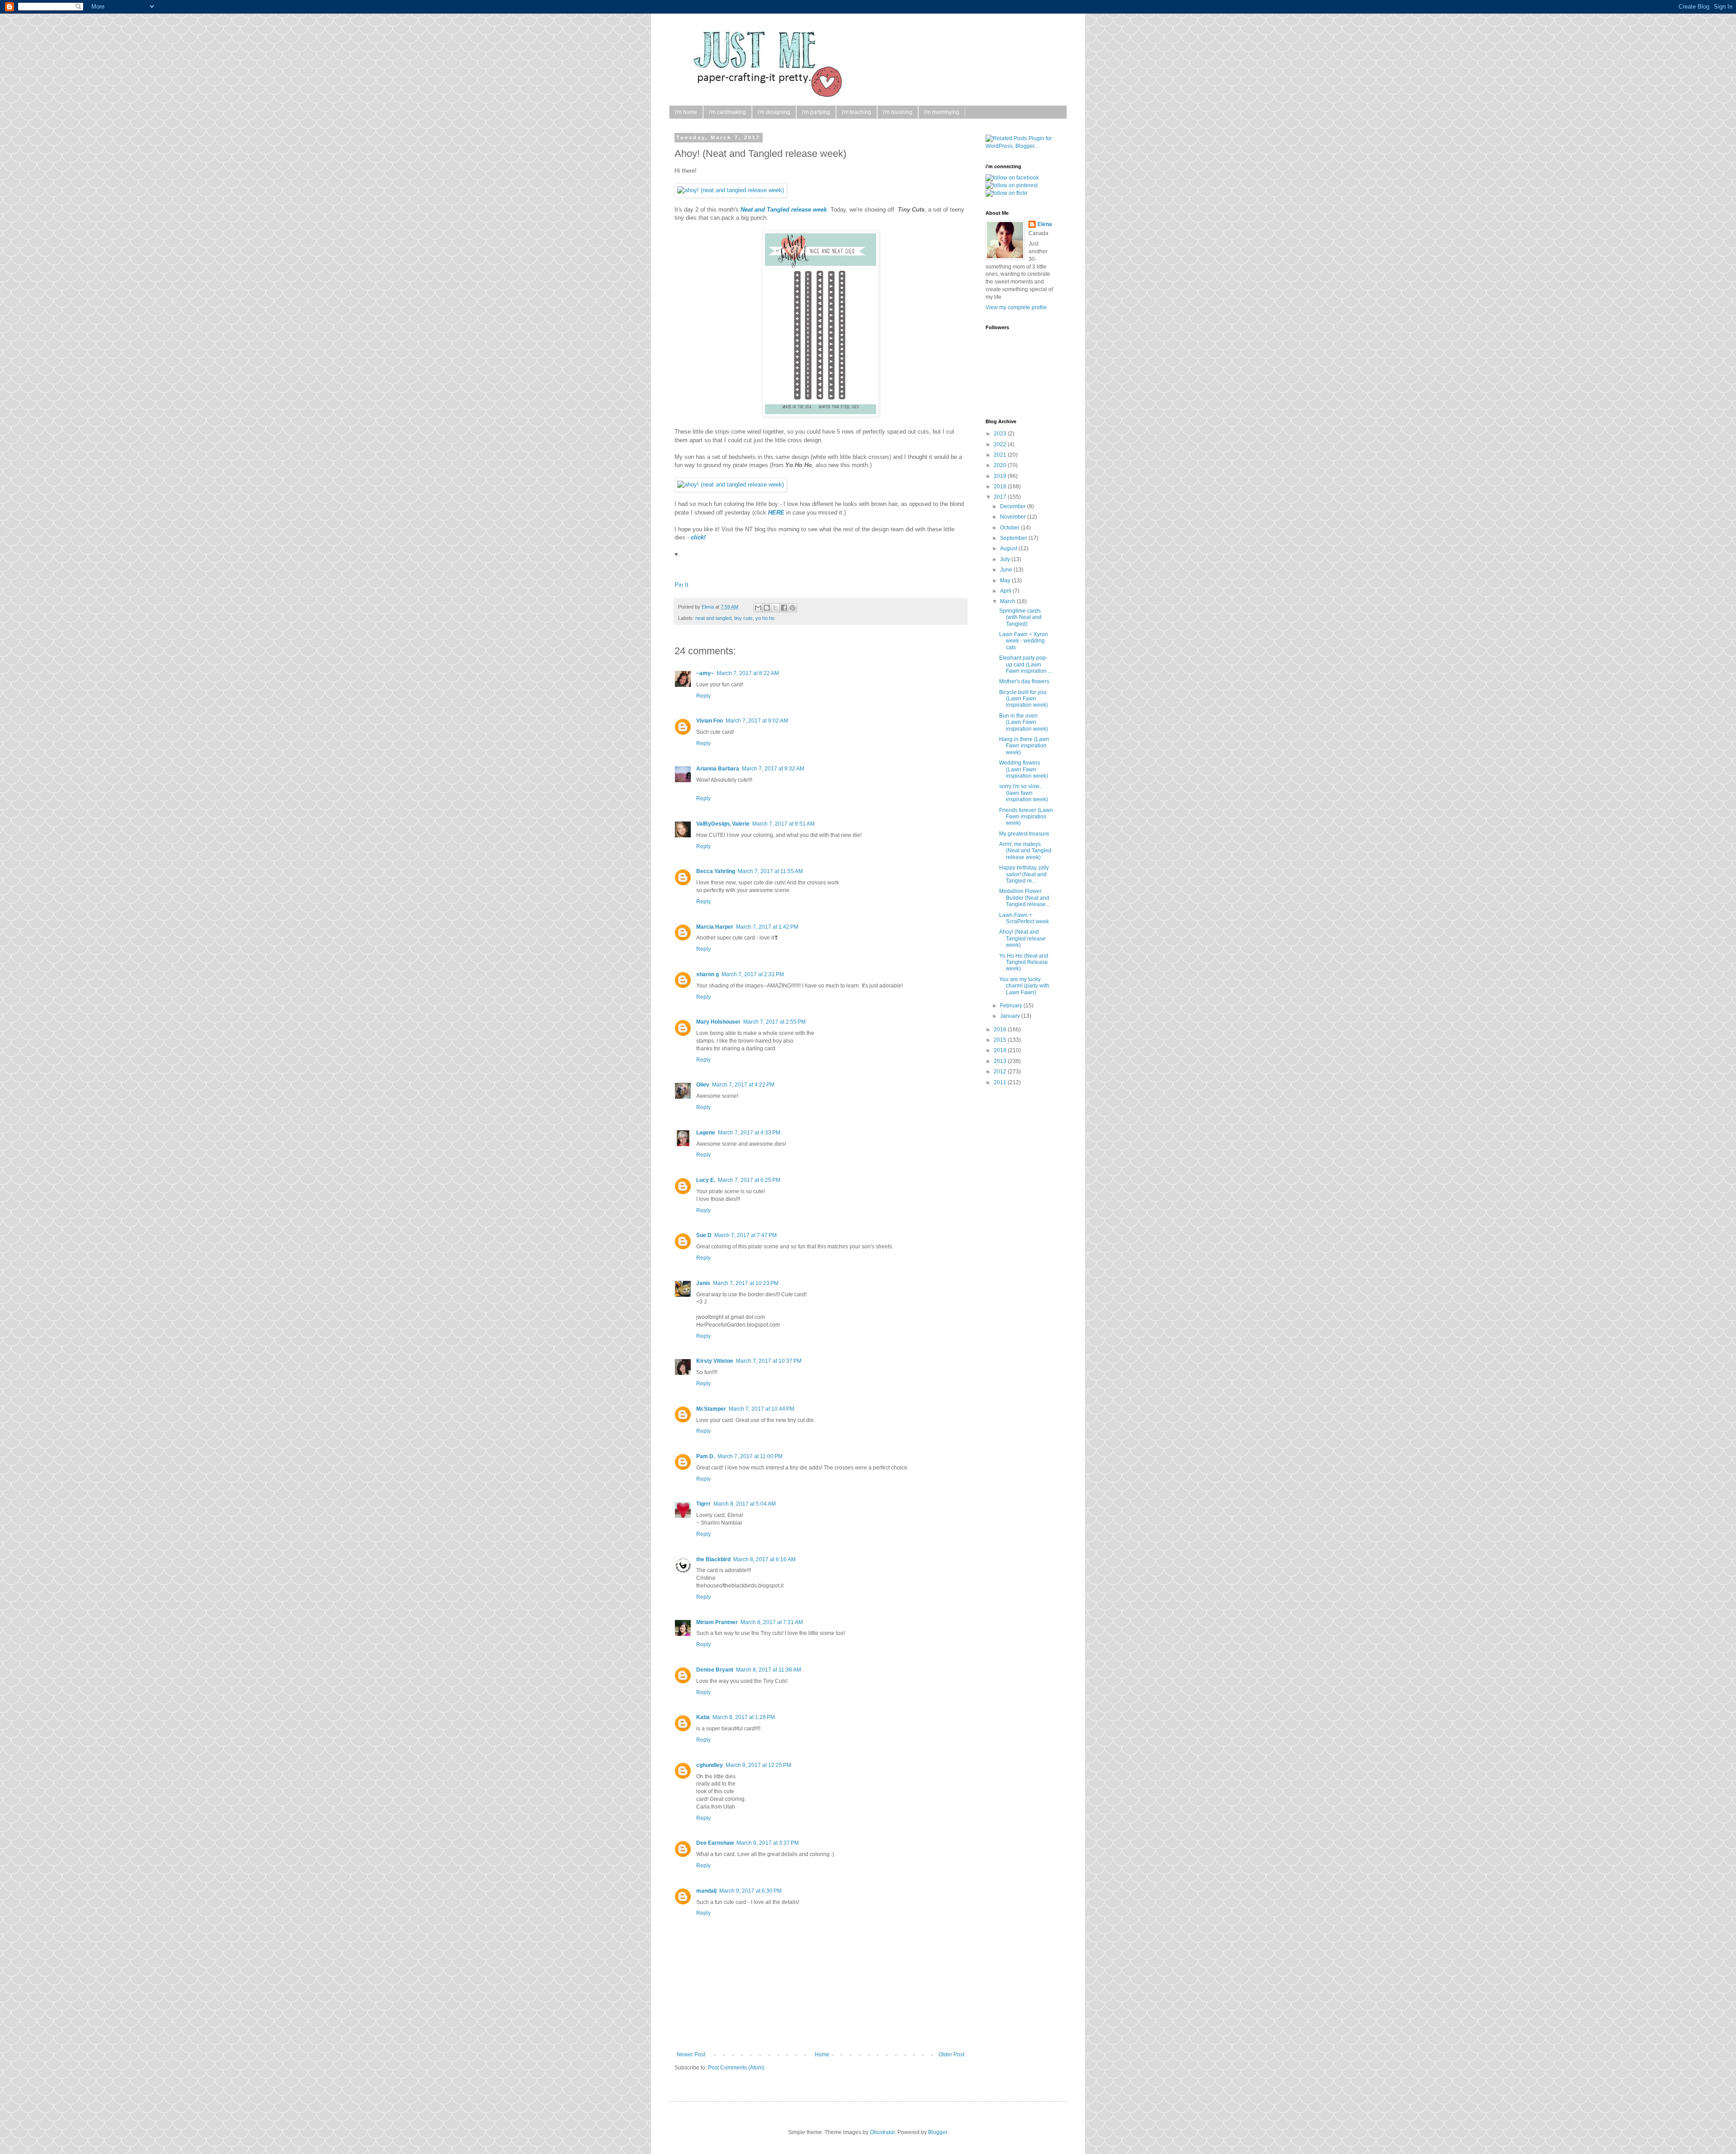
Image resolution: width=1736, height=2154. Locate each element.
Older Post (951, 2055)
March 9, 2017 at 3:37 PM (768, 1843)
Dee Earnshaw (715, 1843)
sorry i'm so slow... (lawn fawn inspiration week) (1024, 793)
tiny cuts (743, 618)
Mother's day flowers (1024, 681)
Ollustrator (882, 2132)
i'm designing (774, 112)
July (1006, 559)
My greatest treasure (1024, 834)
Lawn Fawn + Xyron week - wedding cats (1024, 641)
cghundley (710, 1765)
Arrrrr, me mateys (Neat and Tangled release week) (1025, 851)
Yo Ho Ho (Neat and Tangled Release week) (1024, 962)
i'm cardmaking (727, 112)
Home (822, 2055)
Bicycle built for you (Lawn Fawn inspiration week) (1024, 699)
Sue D (704, 1235)
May (1006, 581)
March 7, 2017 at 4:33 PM (749, 1133)
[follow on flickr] (1007, 193)
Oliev (703, 1085)
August (1009, 548)
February (1012, 1006)
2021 (1001, 455)
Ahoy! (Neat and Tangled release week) (1022, 938)
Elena (708, 607)
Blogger (938, 2132)
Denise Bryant (715, 1670)
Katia (703, 1717)
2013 (1001, 1061)
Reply (703, 696)
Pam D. (705, 1456)
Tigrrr (703, 1504)
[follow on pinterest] (1012, 185)
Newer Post (691, 2055)
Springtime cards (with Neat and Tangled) (1020, 617)
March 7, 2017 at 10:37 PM (769, 1361)
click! (698, 537)
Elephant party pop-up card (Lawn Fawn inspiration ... (1026, 664)
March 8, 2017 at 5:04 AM (745, 1504)
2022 (1001, 444)
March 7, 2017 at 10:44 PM (762, 1409)
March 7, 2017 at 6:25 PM (749, 1180)
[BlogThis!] (767, 608)
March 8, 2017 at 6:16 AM (764, 1559)
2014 (1001, 1050)
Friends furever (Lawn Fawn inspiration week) (1026, 817)
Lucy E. (706, 1180)
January (1011, 1016)
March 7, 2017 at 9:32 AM (773, 769)
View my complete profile (1016, 307)
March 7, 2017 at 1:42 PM (767, 927)
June (1007, 570)
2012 (1001, 1072)
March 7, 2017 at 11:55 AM (770, 871)
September (1014, 538)
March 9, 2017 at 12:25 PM (758, 1765)
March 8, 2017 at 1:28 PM (744, 1717)
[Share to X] (775, 608)
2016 (1001, 1030)
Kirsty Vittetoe (715, 1361)
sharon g (708, 974)
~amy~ (705, 673)
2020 (1001, 465)
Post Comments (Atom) (736, 2068)
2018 (1001, 487)
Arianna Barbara (718, 769)
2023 (1001, 434)
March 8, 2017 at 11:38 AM (769, 1670)
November (1014, 517)
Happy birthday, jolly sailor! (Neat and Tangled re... (1024, 874)
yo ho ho (765, 618)
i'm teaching (856, 112)
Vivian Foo (710, 721)
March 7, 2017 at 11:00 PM (750, 1456)
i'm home (686, 112)
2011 (1001, 1082)
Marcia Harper (715, 927)
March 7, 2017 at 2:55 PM (774, 1022)
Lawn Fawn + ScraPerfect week (1024, 918)
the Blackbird (713, 1559)
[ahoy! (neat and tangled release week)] (731, 190)
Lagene (706, 1133)
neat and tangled (713, 618)
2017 (1001, 497)
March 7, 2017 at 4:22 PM (743, 1085)
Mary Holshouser (718, 1022)
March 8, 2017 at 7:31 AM (772, 1622)
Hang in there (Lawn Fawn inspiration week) (1024, 746)
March (1008, 601)
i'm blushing (898, 112)
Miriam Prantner (717, 1622)
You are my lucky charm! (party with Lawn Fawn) (1024, 986)
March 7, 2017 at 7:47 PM (745, 1235)
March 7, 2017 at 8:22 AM (748, 673)
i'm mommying (942, 112)
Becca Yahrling (716, 871)
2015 (1001, 1040)
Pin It (682, 585)
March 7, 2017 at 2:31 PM (753, 974)
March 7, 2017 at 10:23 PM (746, 1283)
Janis (703, 1283)
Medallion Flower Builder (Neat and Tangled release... (1024, 898)
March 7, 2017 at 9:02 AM (757, 721)
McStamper (711, 1409)
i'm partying (816, 112)
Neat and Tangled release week (784, 210)
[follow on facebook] (1012, 178)
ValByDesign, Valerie (723, 824)
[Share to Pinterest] (793, 608)
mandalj (706, 1891)
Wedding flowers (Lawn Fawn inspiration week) (1024, 769)
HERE (776, 513)
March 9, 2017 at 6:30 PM (750, 1891)
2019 (1001, 476)
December (1014, 506)
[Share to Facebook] (784, 608)
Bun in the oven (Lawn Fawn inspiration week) (1024, 722)
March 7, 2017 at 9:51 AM (783, 824)
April (1006, 591)
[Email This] (758, 608)
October (1010, 528)
